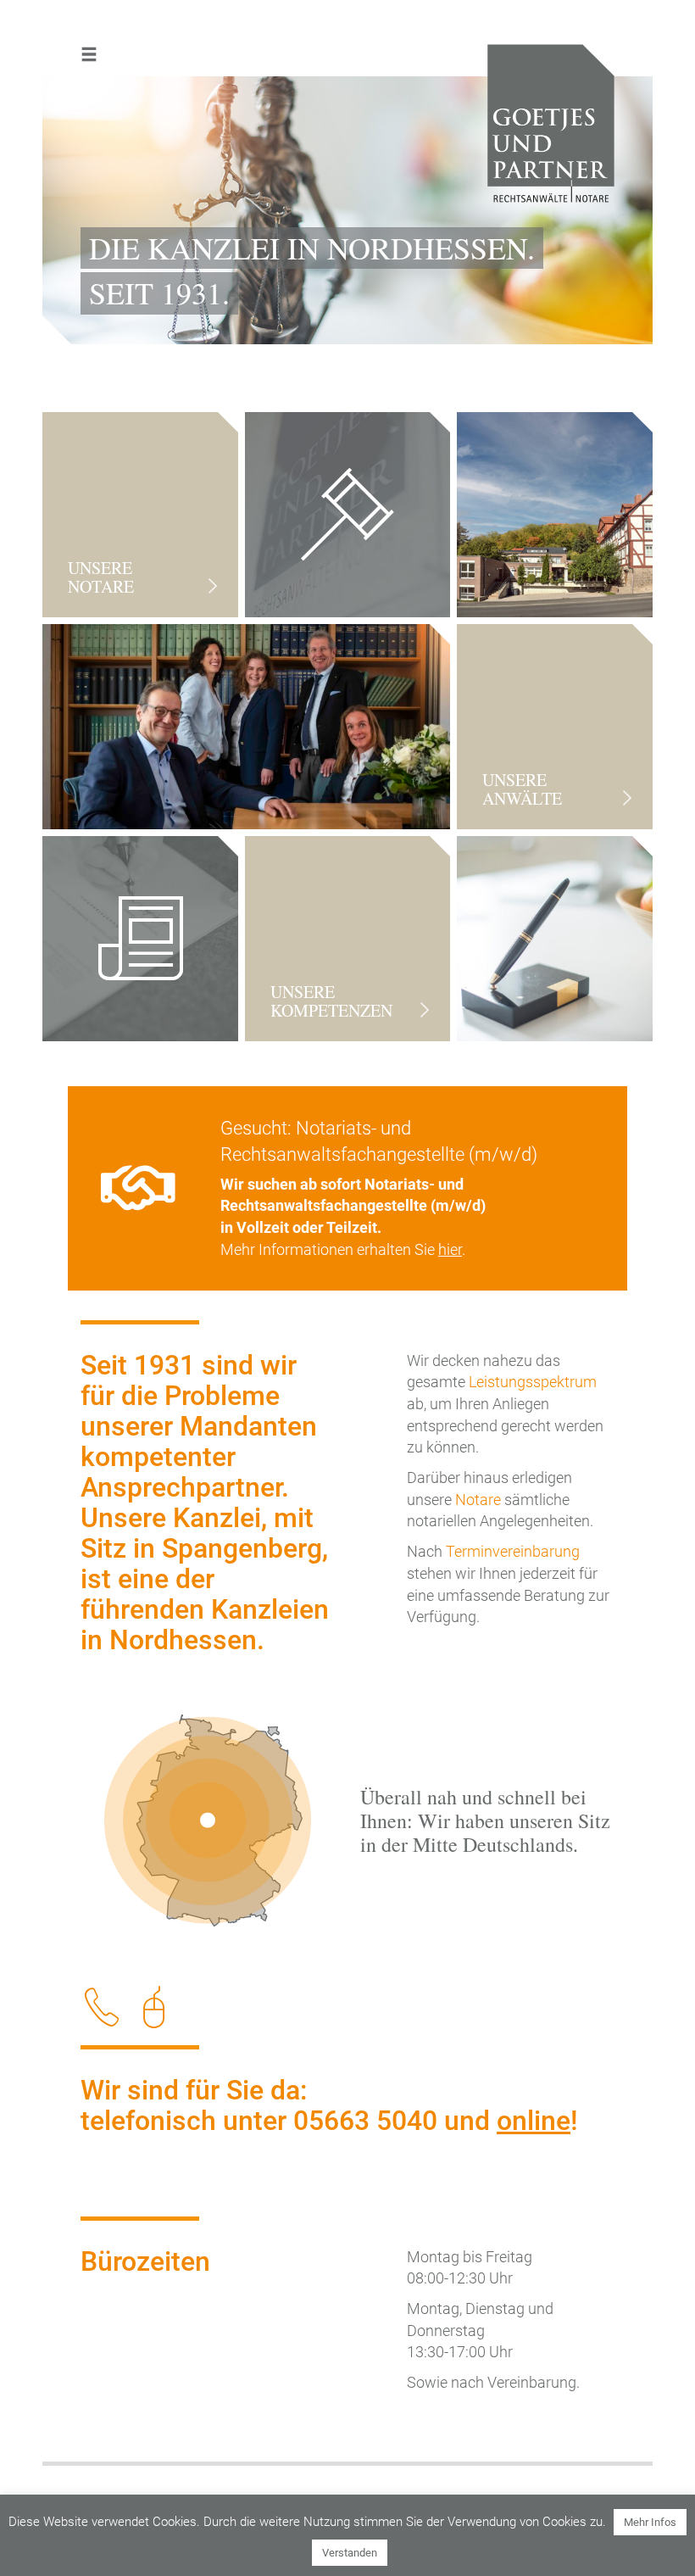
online (534, 2121)
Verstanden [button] (350, 2553)
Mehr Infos (650, 2522)
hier (450, 1249)
